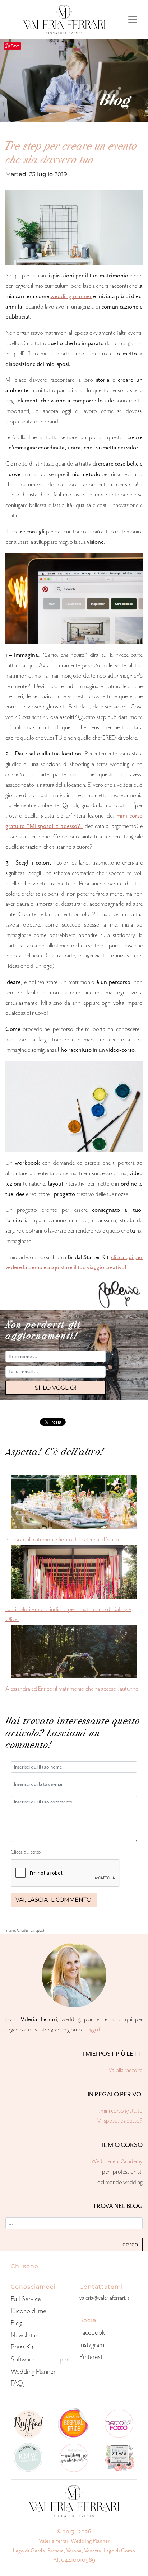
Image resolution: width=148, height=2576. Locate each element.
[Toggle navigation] (133, 19)
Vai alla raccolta (126, 2070)
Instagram (92, 2344)
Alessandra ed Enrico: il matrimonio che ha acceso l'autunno (72, 1689)
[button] (55, 1388)
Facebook (92, 2332)
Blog (17, 2323)
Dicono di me (29, 2311)
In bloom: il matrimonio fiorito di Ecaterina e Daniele (63, 1539)
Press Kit (22, 2347)
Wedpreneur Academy (117, 2161)
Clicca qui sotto (26, 1852)
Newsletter (25, 2335)
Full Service (26, 2299)
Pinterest (91, 2357)
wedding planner (71, 296)
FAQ (17, 2383)
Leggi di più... (99, 2029)
